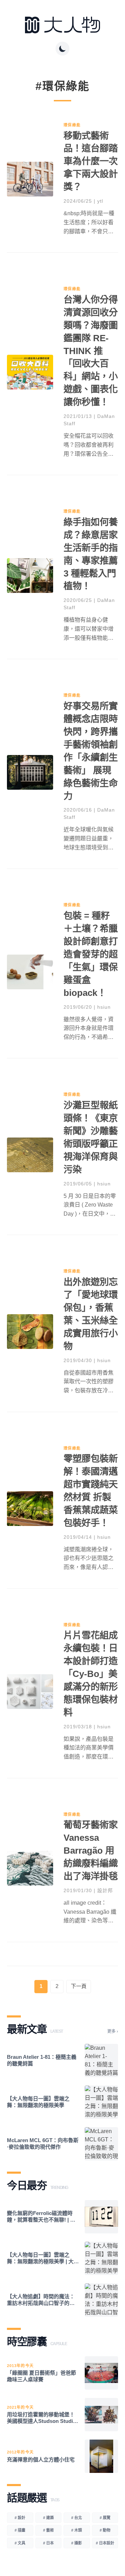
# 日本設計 (105, 2543)
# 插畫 (20, 2530)
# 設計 (20, 2518)
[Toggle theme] (62, 49)
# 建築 (48, 2518)
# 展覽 (105, 2518)
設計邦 (105, 1890)
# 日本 (48, 2543)
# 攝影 (77, 2543)
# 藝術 (48, 2530)
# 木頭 (77, 2530)
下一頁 (79, 1986)
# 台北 (77, 2518)
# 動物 (105, 2530)
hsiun (104, 1007)
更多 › (113, 2031)
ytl (100, 201)
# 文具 (20, 2543)
